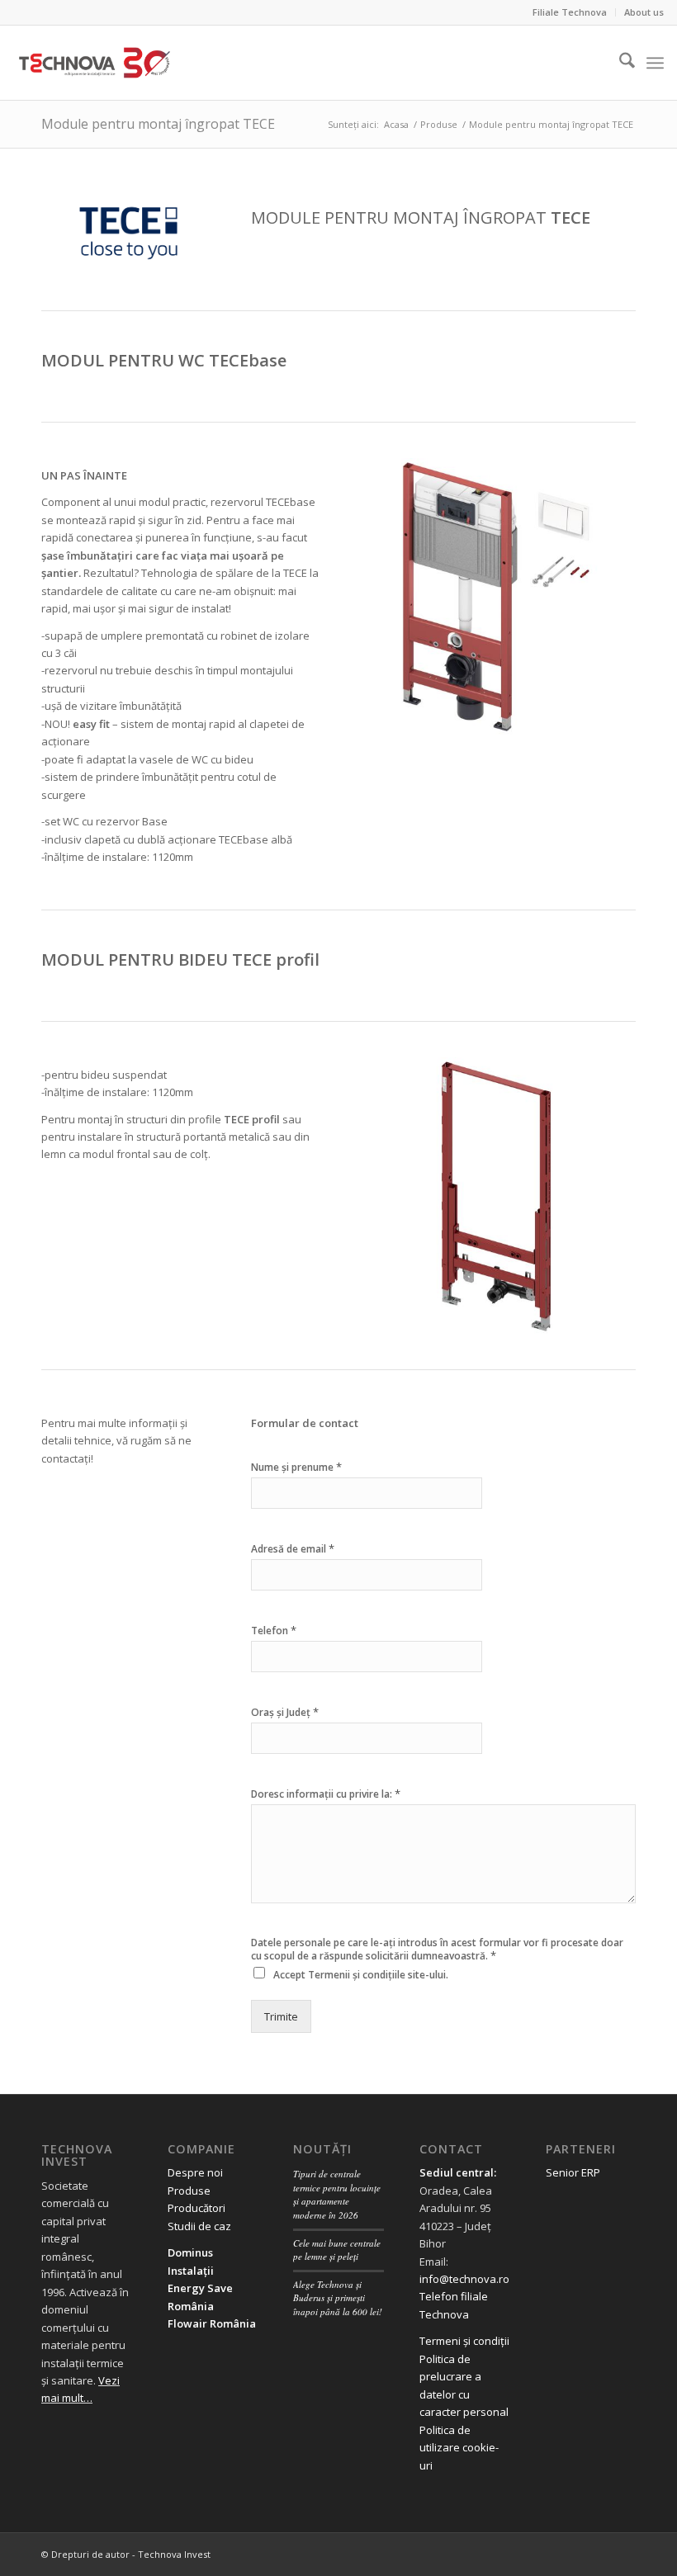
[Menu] (655, 63)
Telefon (274, 1631)
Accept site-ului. (361, 1975)
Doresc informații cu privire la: (326, 1794)
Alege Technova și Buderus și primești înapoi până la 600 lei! (338, 2298)
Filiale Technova (570, 12)
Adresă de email (293, 1549)
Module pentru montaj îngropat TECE (158, 124)
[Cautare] (619, 63)
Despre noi (195, 2172)
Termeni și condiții (464, 2341)
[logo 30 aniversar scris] (95, 63)
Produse (189, 2191)
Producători (196, 2208)
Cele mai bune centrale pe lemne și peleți (337, 2250)
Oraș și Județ (285, 1712)
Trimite (281, 2016)
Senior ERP (573, 2172)
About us (644, 12)
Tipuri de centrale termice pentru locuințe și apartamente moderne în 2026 (337, 2194)
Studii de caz (199, 2226)
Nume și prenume (296, 1467)
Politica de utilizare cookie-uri (459, 2448)
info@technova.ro (464, 2279)
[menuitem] (570, 12)
